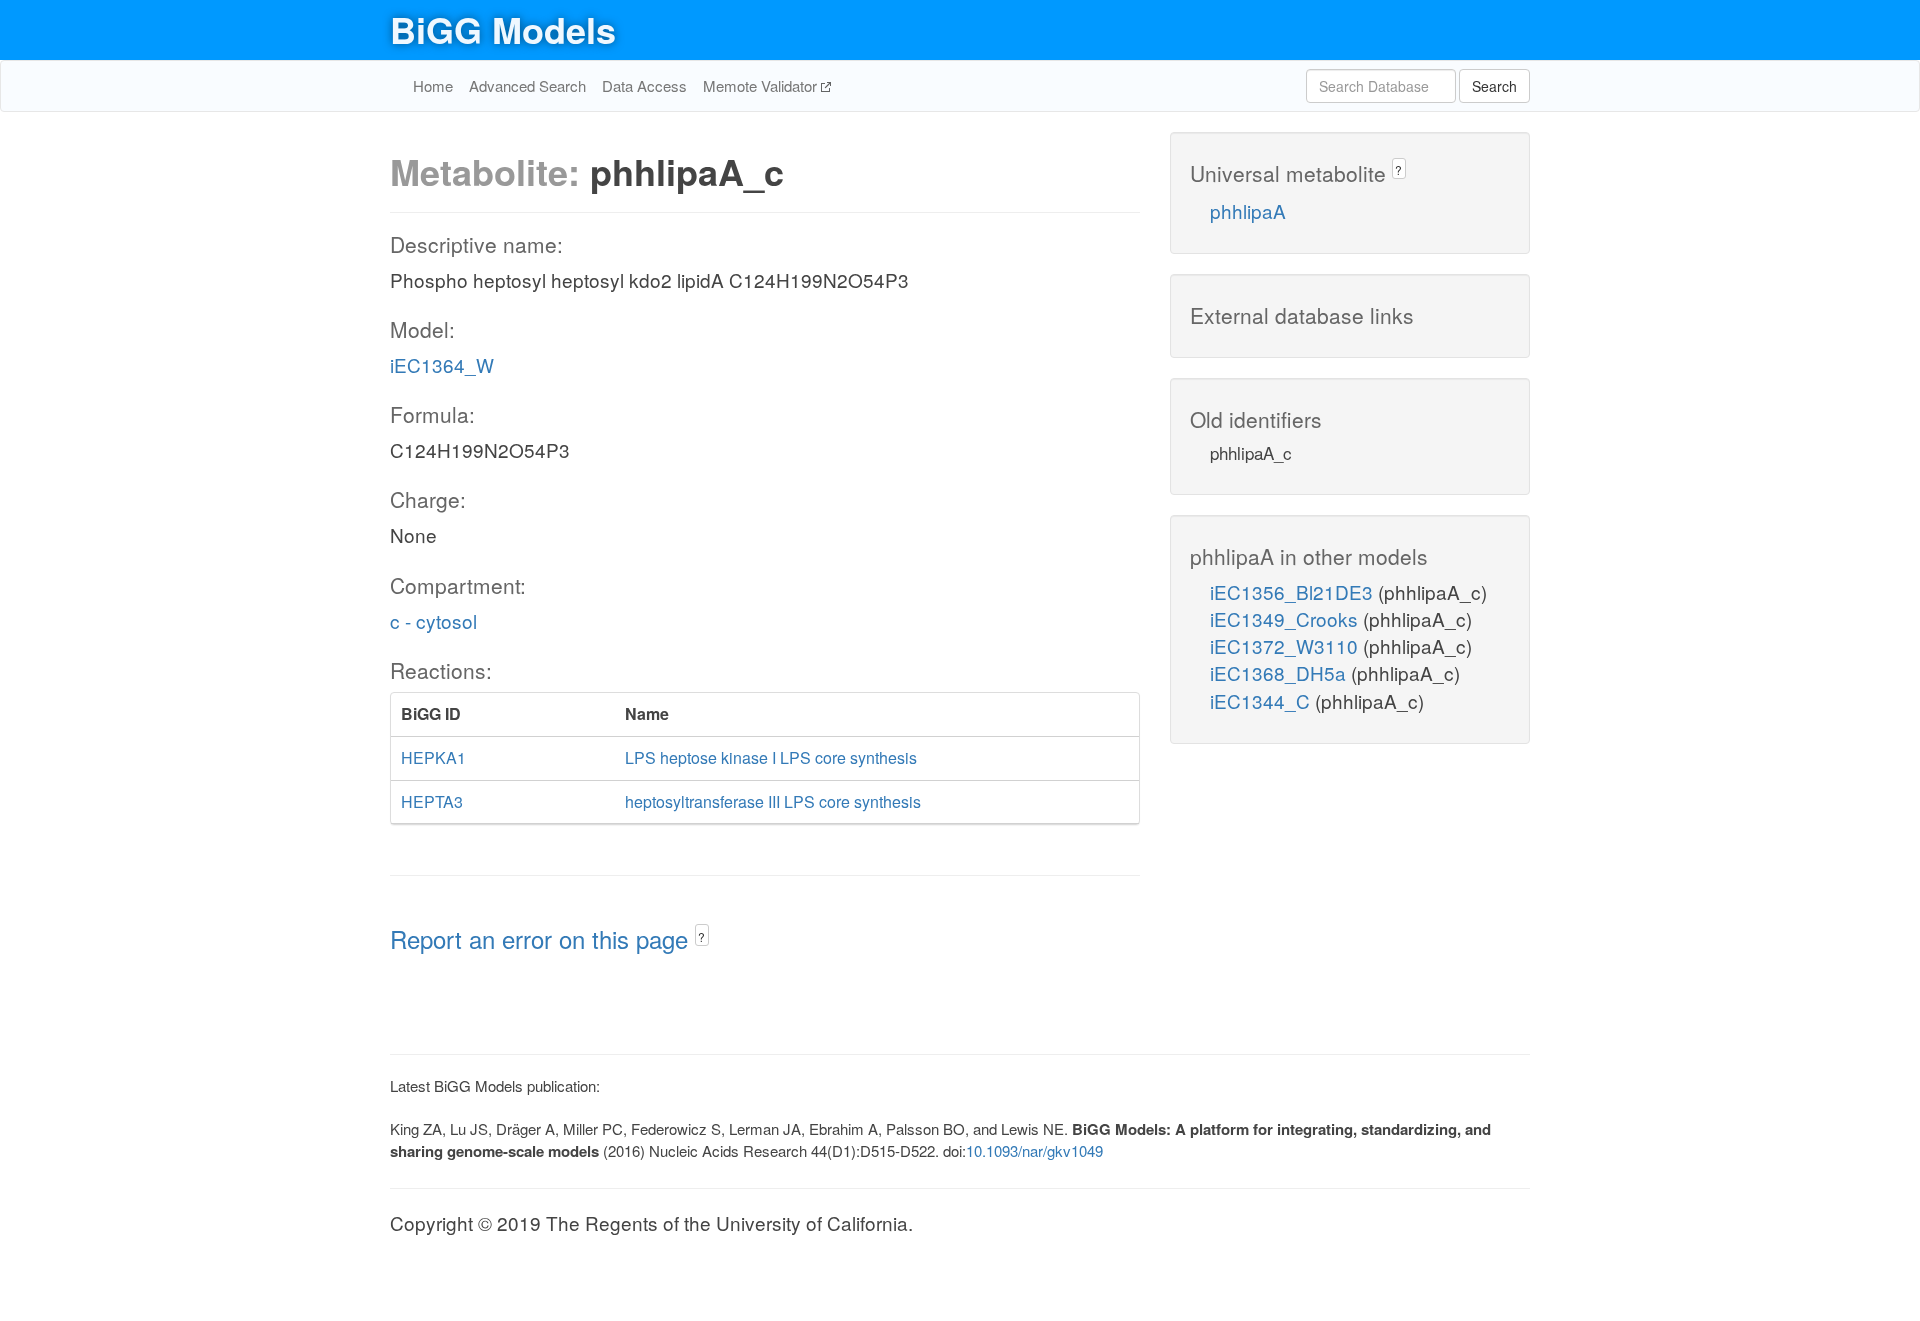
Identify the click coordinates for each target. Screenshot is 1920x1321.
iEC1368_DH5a (1280, 672)
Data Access (644, 85)
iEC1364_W (442, 364)
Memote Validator (762, 85)
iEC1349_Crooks (1286, 618)
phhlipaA (1248, 210)
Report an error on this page (542, 938)
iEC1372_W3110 (1286, 645)
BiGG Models (503, 29)
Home (433, 85)
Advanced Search (527, 85)
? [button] (701, 936)
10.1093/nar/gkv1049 (1034, 1150)
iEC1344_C (1262, 700)
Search (1494, 86)
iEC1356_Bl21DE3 (1294, 591)
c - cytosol (433, 620)
